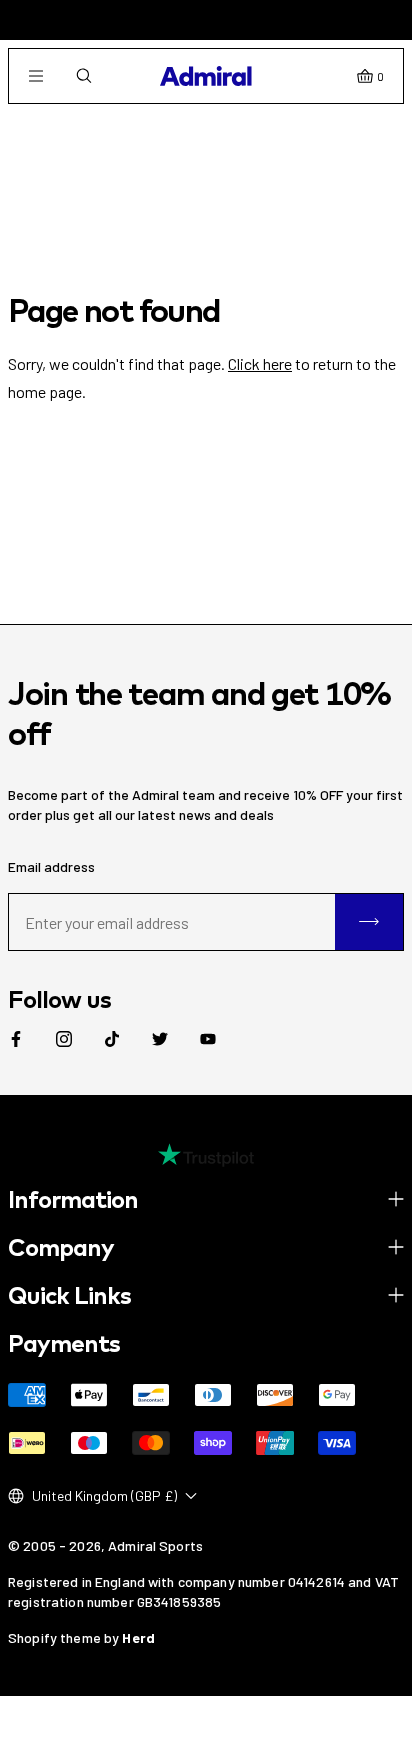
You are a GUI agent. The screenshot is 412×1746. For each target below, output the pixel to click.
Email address (51, 866)
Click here (260, 363)
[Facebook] (16, 1039)
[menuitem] (16, 1039)
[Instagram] (64, 1039)
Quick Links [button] (69, 1295)
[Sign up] (369, 922)
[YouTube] (208, 1039)
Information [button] (73, 1199)
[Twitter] (160, 1039)
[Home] (206, 76)
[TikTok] (112, 1039)
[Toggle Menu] (36, 76)
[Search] (84, 76)
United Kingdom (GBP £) (104, 1495)
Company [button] (61, 1247)
